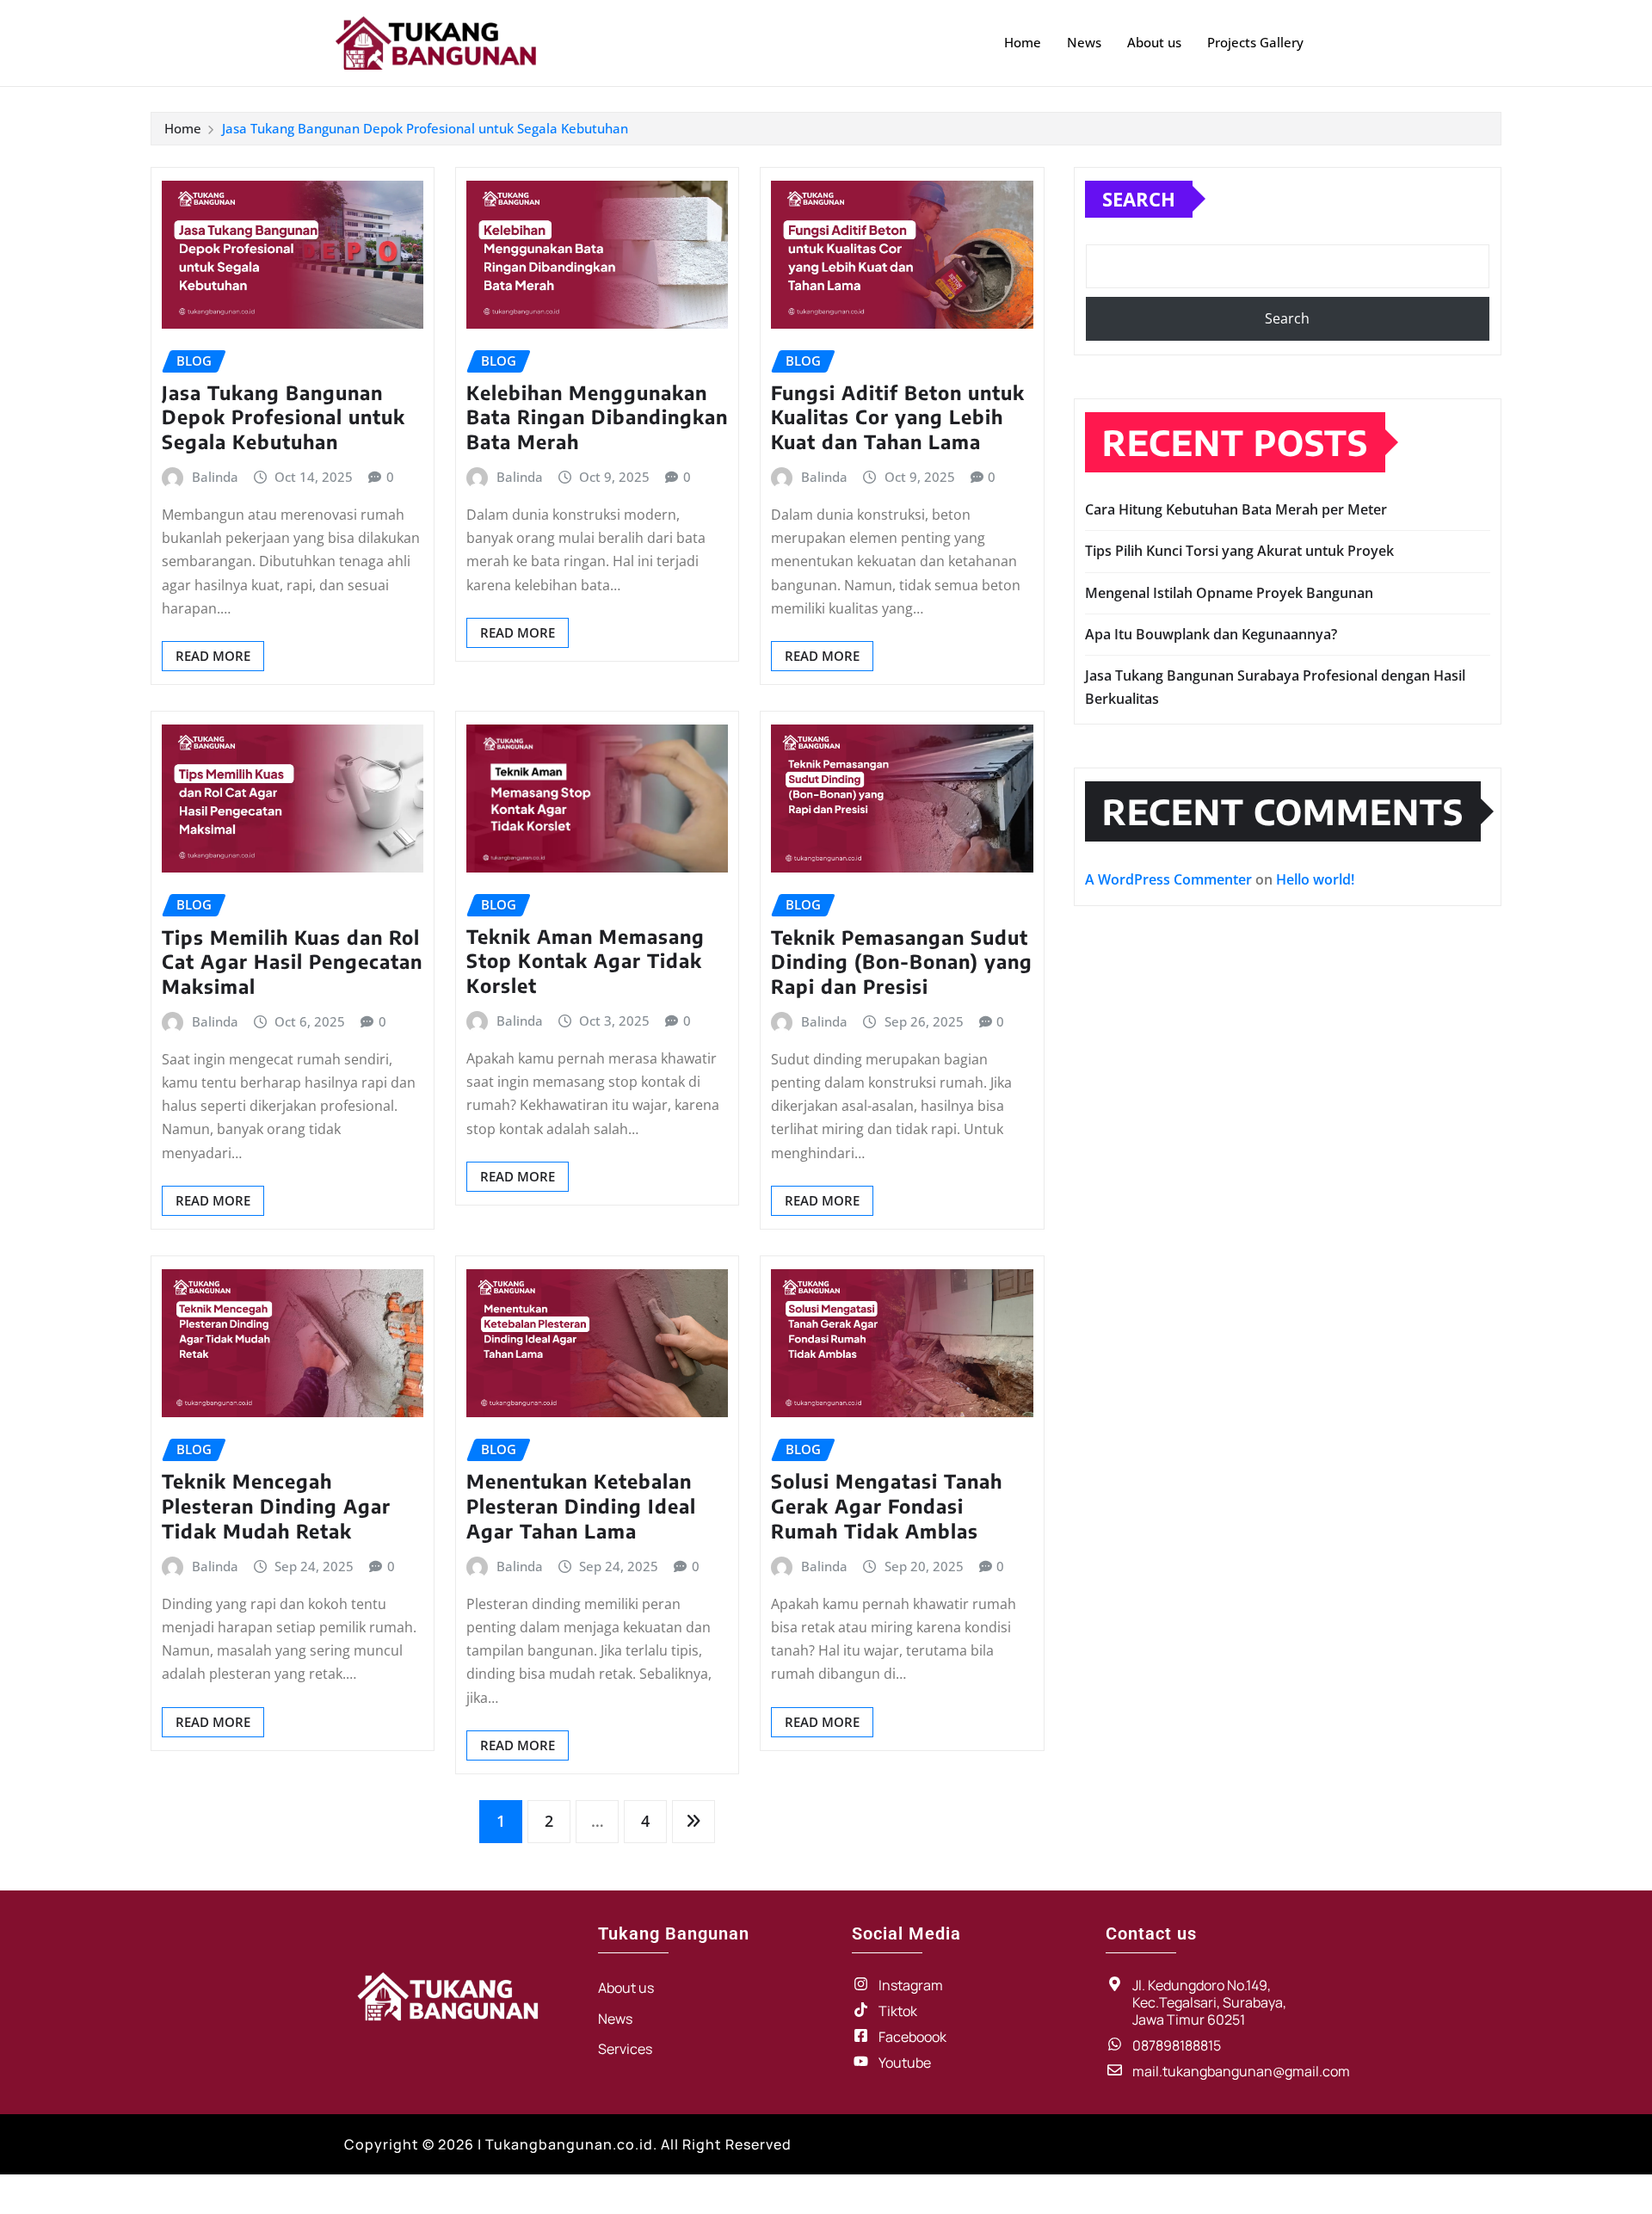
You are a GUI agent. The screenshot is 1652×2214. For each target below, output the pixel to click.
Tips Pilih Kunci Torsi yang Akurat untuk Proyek (1239, 551)
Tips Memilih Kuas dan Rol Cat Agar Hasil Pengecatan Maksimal (292, 962)
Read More (213, 656)
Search (1139, 199)
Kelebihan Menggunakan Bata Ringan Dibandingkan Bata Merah (597, 417)
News (1084, 42)
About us (1154, 42)
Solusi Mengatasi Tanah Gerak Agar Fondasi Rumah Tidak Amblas (887, 1505)
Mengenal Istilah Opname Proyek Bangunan (1229, 593)
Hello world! (1315, 879)
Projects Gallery (1255, 42)
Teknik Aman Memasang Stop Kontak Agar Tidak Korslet (586, 961)
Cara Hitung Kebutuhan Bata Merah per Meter (1236, 509)
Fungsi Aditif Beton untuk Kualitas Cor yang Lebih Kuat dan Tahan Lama (898, 417)
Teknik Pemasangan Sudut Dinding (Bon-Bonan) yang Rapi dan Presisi (902, 962)
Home (1023, 42)
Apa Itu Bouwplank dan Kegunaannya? (1211, 634)
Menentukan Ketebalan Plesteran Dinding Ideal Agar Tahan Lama (581, 1505)
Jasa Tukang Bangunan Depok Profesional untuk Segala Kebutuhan (425, 128)
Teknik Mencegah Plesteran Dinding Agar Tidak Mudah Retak (276, 1505)
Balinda (215, 477)
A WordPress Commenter (1168, 879)
